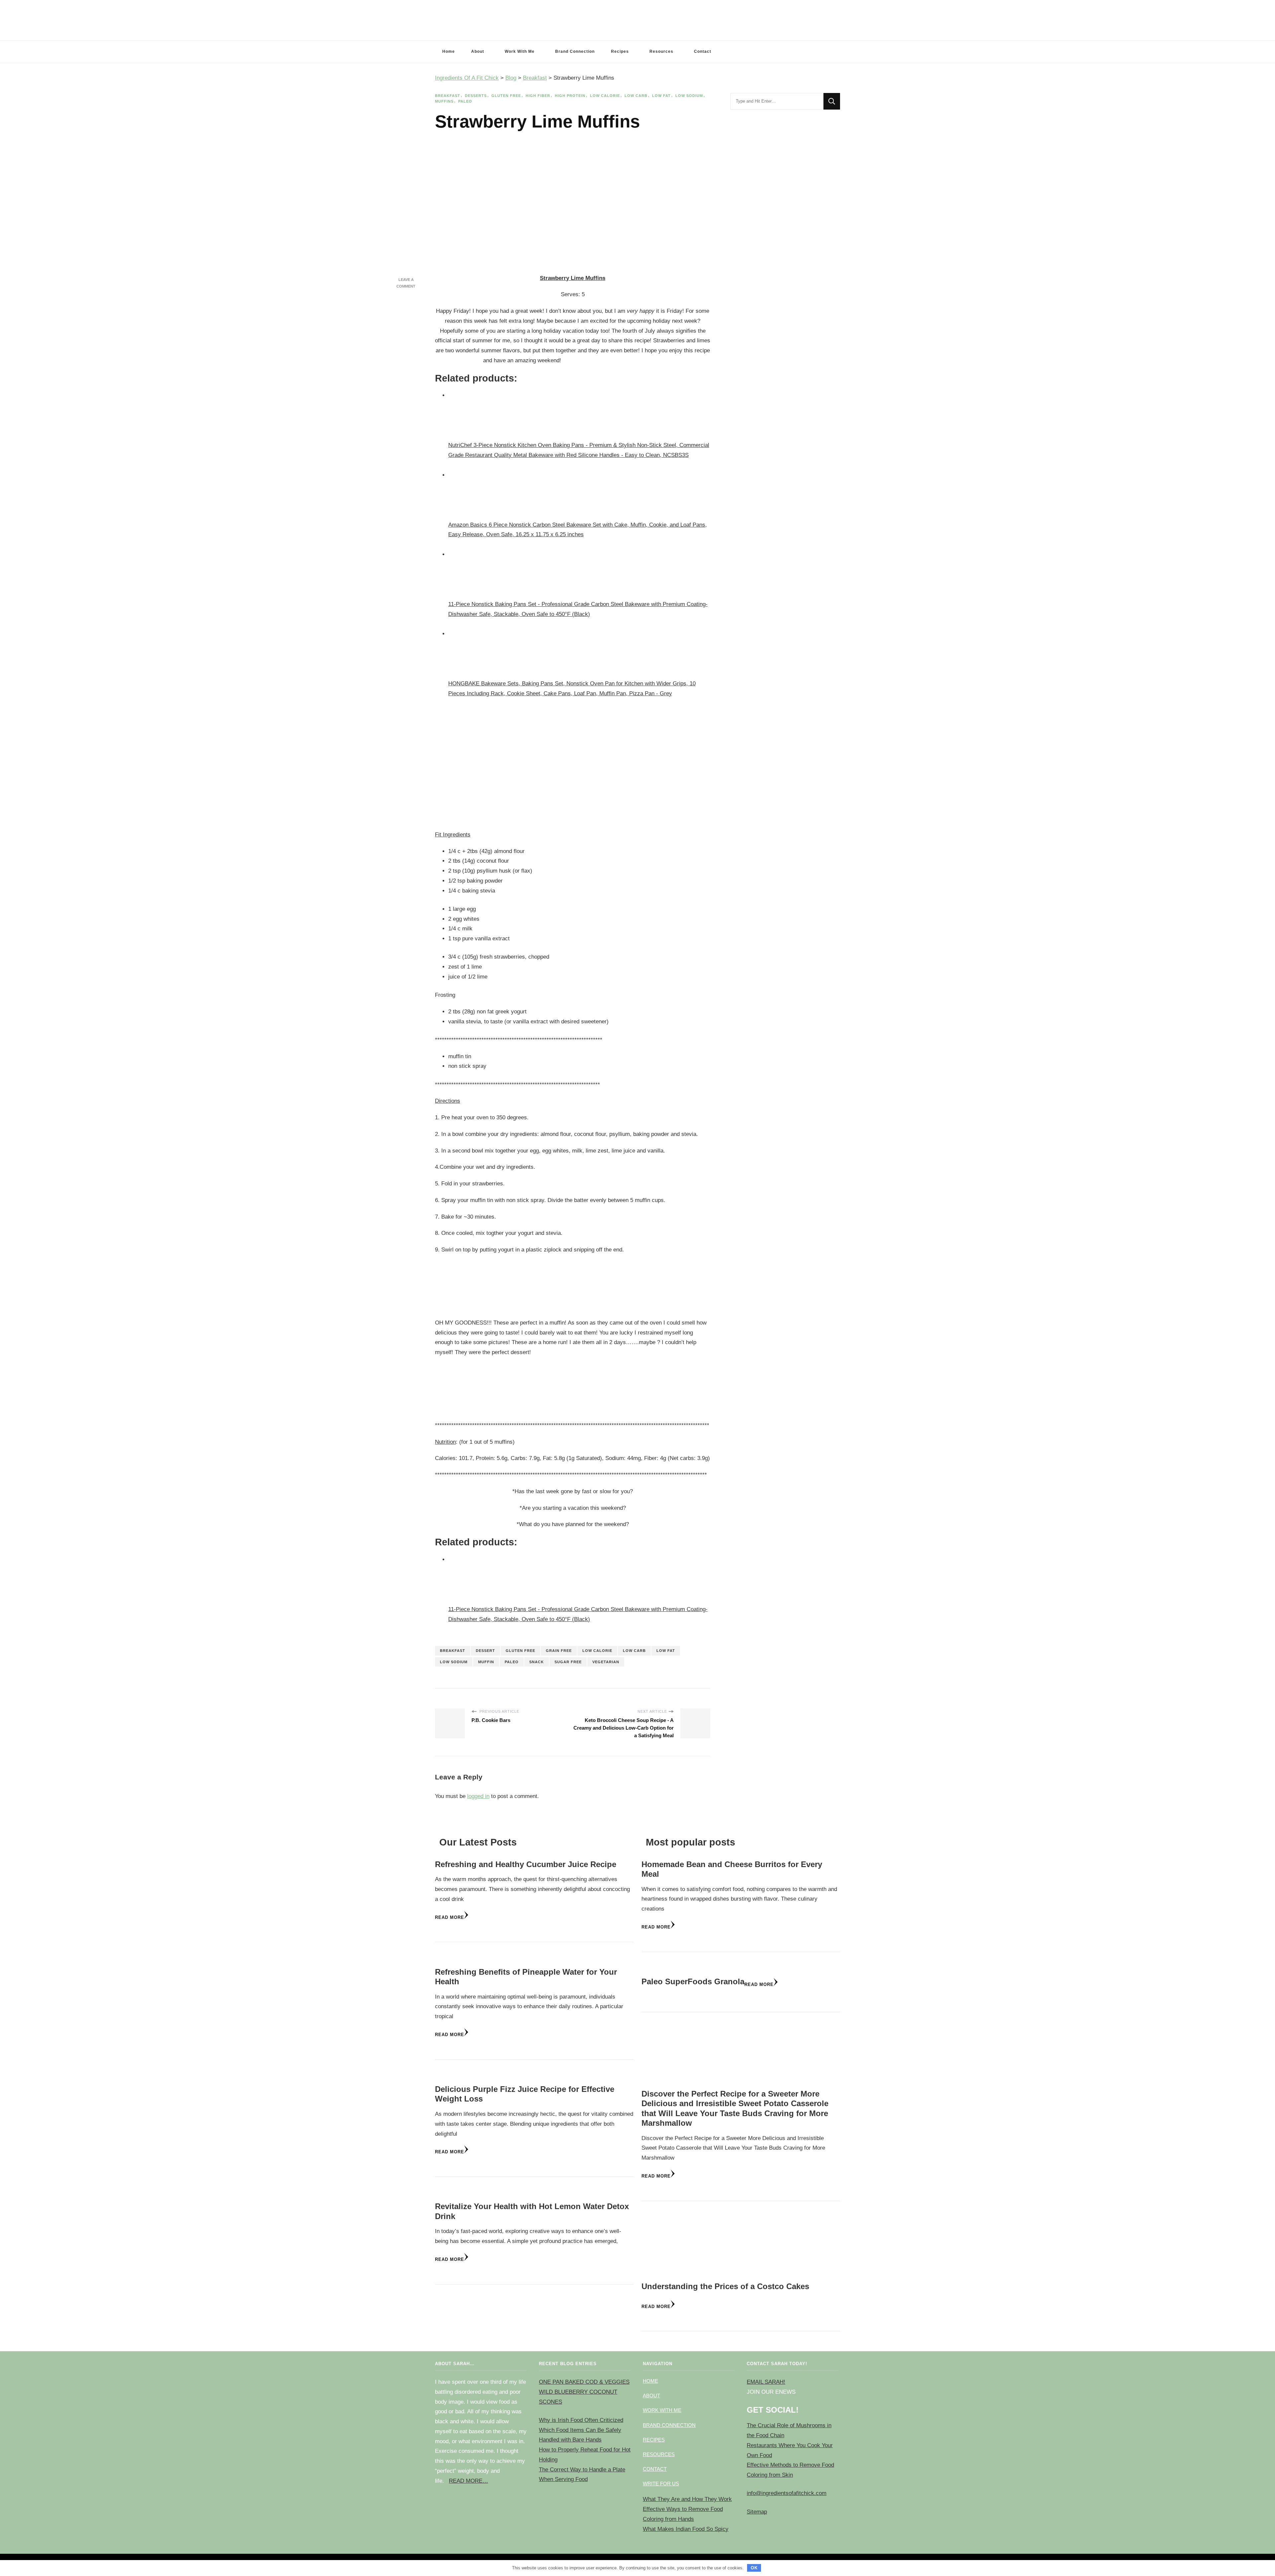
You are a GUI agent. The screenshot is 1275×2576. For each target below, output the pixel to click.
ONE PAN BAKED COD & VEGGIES (584, 2382)
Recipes (620, 51)
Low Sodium (689, 96)
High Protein (570, 96)
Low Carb (636, 96)
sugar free (568, 1662)
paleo (512, 1662)
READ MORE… (468, 2481)
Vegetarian (606, 1662)
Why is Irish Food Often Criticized (581, 2420)
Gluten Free (506, 96)
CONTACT (655, 2469)
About (478, 51)
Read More (450, 1917)
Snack (537, 1662)
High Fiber (538, 96)
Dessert (485, 1651)
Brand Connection (575, 51)
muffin (486, 1662)
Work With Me (520, 51)
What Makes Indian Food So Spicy (686, 2529)
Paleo (465, 101)
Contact (703, 51)
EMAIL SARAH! (766, 2382)
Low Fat (661, 96)
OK (754, 2568)
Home (449, 51)
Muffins (444, 101)
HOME (650, 2381)
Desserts (476, 96)
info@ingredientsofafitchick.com (787, 2493)
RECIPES (654, 2440)
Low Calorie (605, 96)
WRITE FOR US (661, 2484)
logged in (478, 1796)
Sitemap (757, 2512)
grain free (559, 1651)
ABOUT (651, 2396)
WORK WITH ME (662, 2410)
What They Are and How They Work (687, 2499)
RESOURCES (659, 2454)
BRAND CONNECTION (669, 2425)
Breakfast (448, 96)
